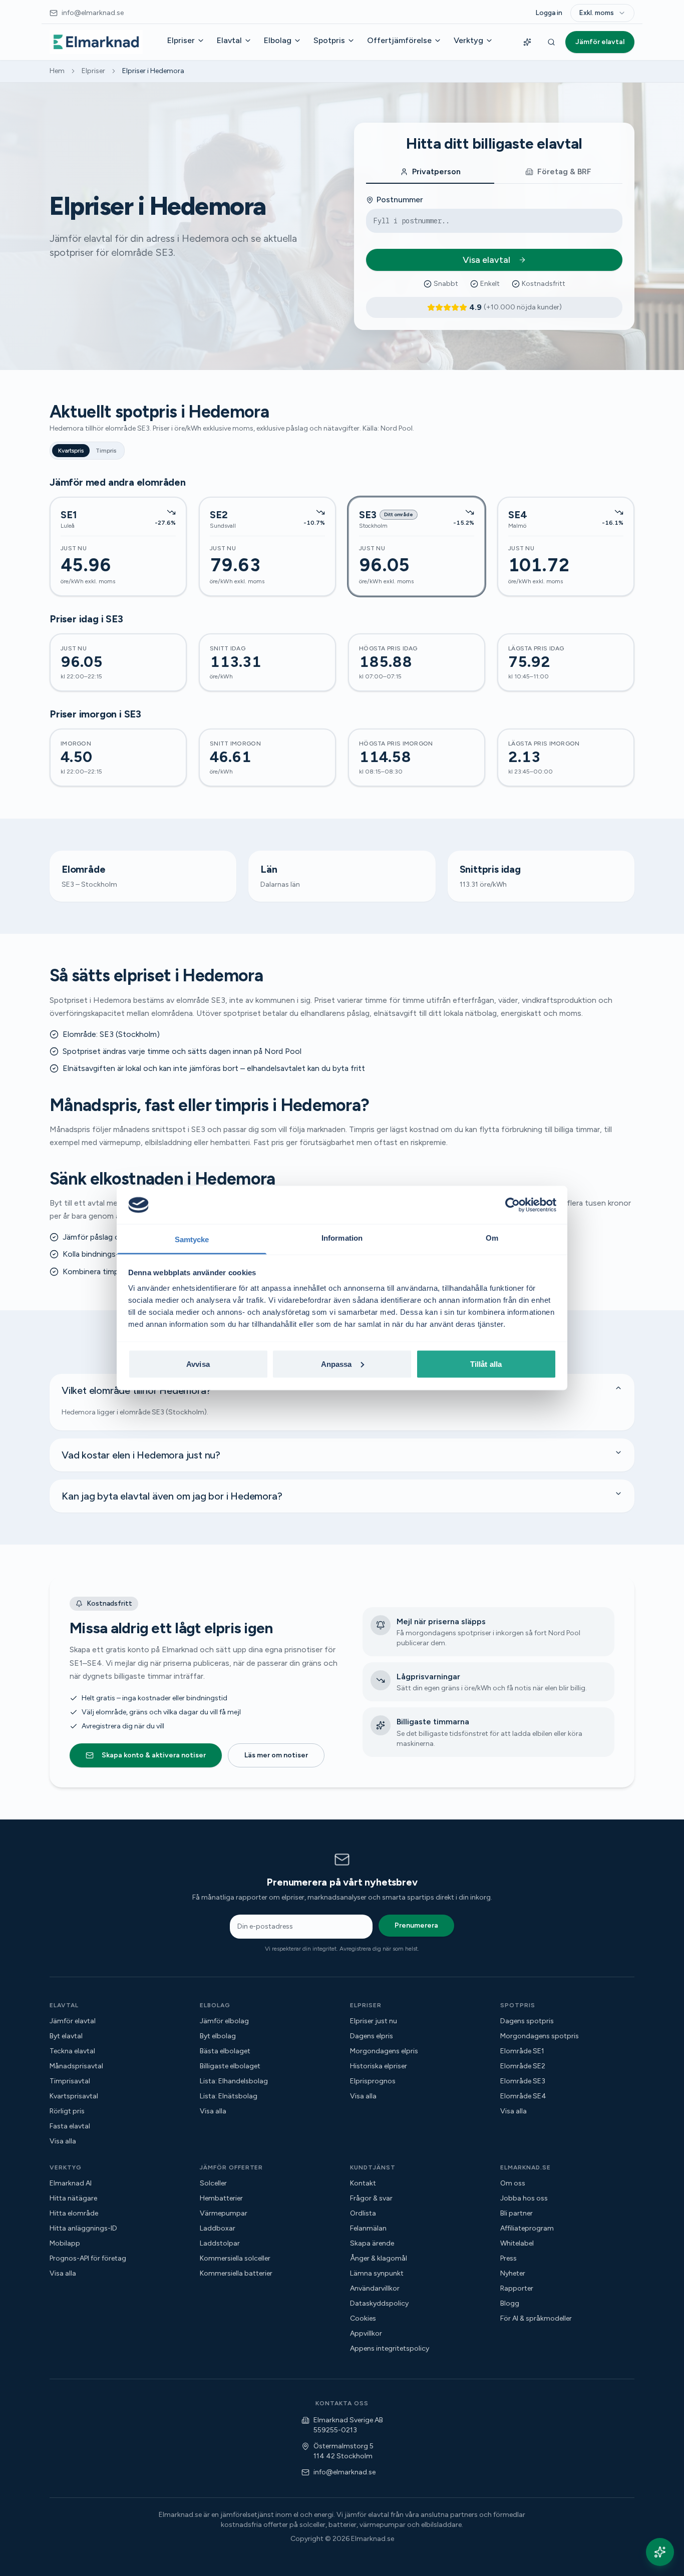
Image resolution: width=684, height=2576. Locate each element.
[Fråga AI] (527, 42)
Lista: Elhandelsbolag (234, 2081)
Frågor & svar (371, 2198)
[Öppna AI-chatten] (660, 2552)
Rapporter (517, 2288)
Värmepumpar (224, 2213)
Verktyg (468, 40)
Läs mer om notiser (276, 1755)
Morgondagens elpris (384, 2051)
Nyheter (513, 2273)
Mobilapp (65, 2243)
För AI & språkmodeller (536, 2318)
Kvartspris (71, 451)
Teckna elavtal (72, 2051)
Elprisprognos (373, 2081)
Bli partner (517, 2213)
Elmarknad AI (71, 2183)
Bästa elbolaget (225, 2051)
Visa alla (63, 2141)
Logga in (549, 13)
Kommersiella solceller (235, 2258)
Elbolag (278, 40)
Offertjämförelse (399, 40)
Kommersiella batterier (236, 2273)
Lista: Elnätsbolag (229, 2096)
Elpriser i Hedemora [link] (153, 71)
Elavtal (229, 40)
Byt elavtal (66, 2036)
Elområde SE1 (522, 2051)
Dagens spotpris (527, 2021)
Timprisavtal (70, 2081)
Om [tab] (492, 1238)
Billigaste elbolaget (230, 2066)
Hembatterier (221, 2198)
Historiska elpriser (379, 2066)
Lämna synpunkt (377, 2273)
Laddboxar (218, 2228)
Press (508, 2258)
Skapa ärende (372, 2243)
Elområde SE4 (523, 2096)
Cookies (363, 2318)
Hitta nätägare (73, 2198)
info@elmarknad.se (345, 2472)
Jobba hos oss (524, 2198)
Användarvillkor (375, 2288)
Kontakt (363, 2183)
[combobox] (602, 13)
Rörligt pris (67, 2111)
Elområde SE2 (523, 2066)
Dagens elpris (372, 2036)
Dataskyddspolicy (379, 2303)
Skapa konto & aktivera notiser (154, 1755)
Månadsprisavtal (76, 2066)
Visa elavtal (486, 260)
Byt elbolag (218, 2036)
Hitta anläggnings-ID (83, 2228)
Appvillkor (366, 2333)
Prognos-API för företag (88, 2258)
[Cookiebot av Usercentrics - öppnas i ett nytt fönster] (512, 1205)
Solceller (213, 2183)
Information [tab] (342, 1238)
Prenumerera (416, 1925)
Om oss (513, 2183)
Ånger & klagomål (379, 2258)
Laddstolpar (220, 2243)
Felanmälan (368, 2228)
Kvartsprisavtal (74, 2096)
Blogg (510, 2303)
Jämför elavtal (600, 42)
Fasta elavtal (70, 2126)
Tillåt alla (486, 1364)
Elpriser (181, 40)
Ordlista (363, 2213)
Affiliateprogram (527, 2228)
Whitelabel (517, 2243)
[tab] (430, 172)
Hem (57, 71)
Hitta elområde (74, 2213)
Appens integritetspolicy (390, 2348)
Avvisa (198, 1364)
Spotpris (329, 40)
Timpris (106, 451)
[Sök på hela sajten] (551, 42)
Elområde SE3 (523, 2081)
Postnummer (400, 200)
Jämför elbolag (224, 2021)
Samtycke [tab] (192, 1239)
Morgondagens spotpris (540, 2036)
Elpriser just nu (374, 2021)
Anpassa (336, 1364)
